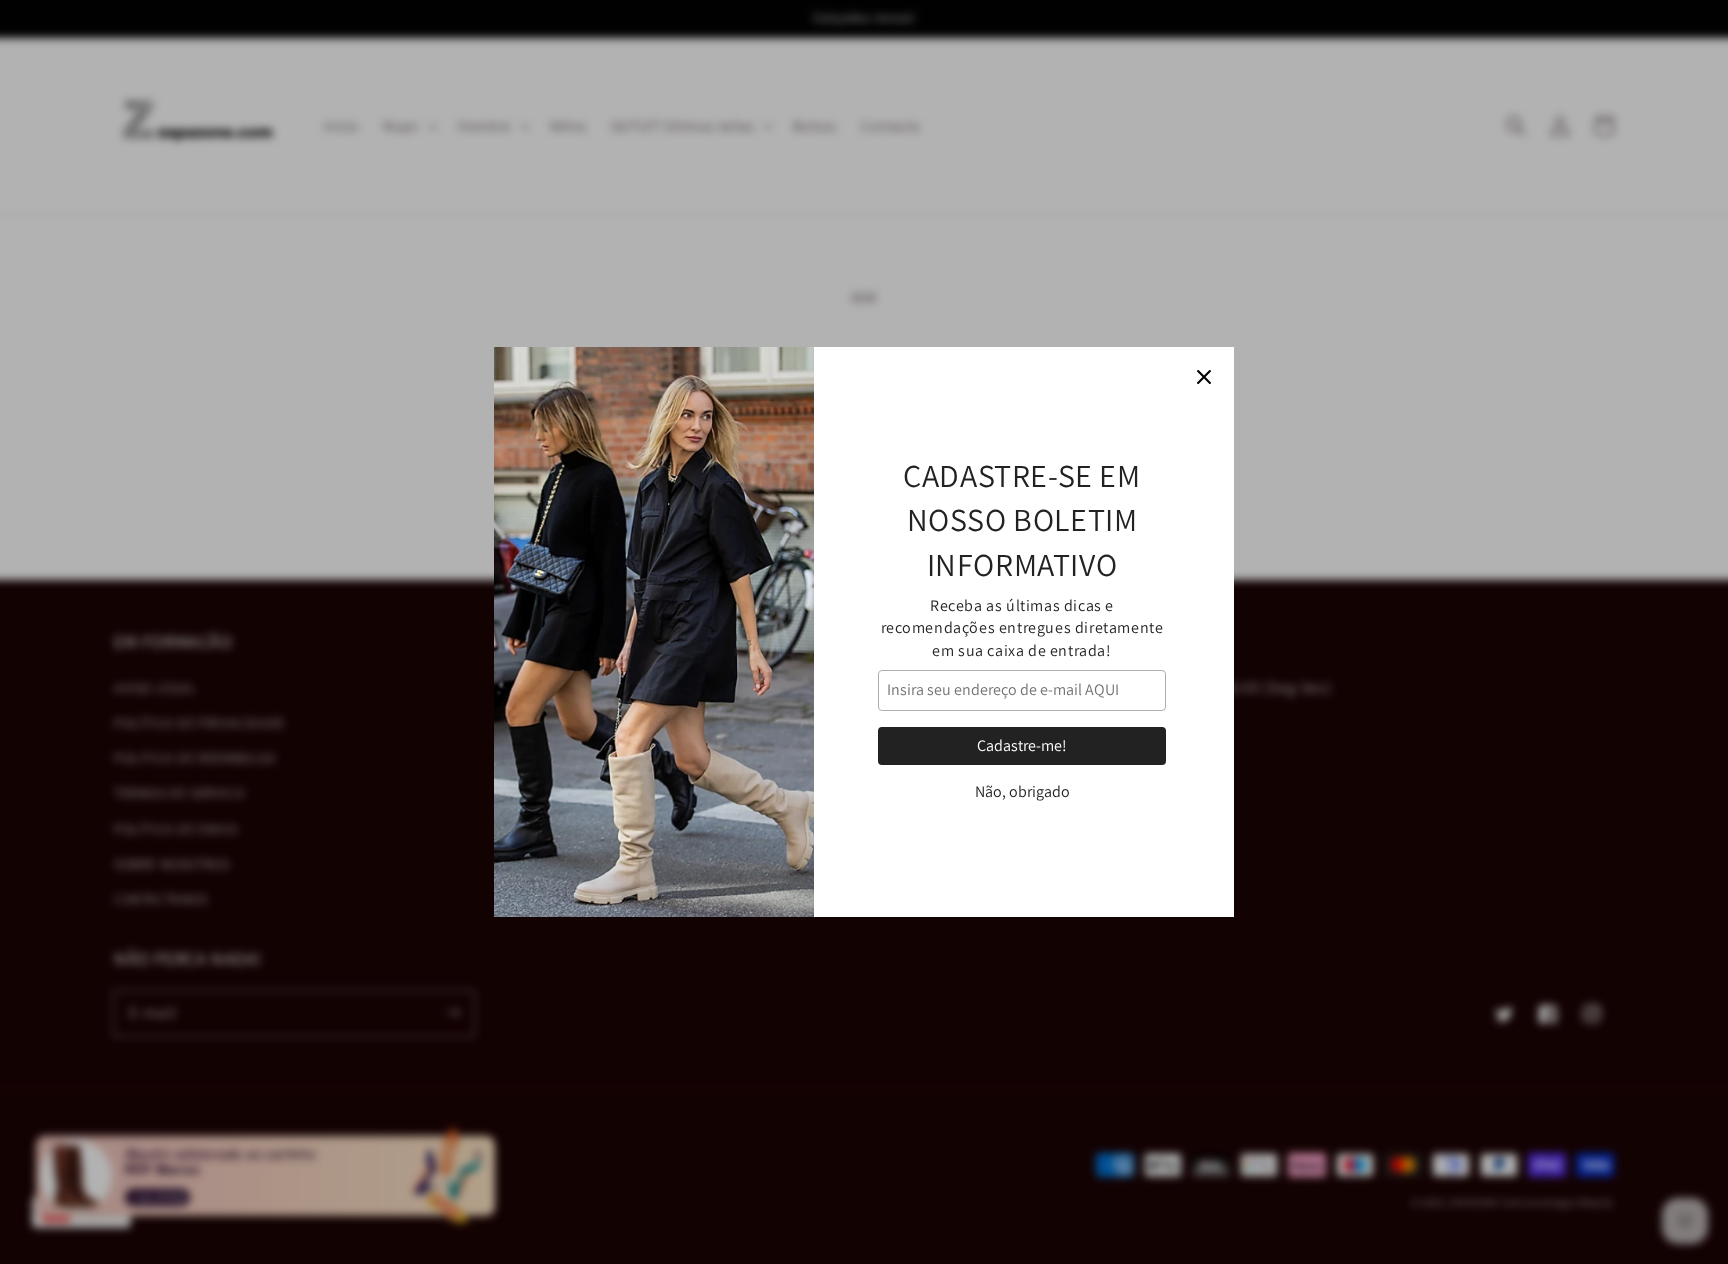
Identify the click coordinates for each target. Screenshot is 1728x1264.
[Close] (1204, 377)
